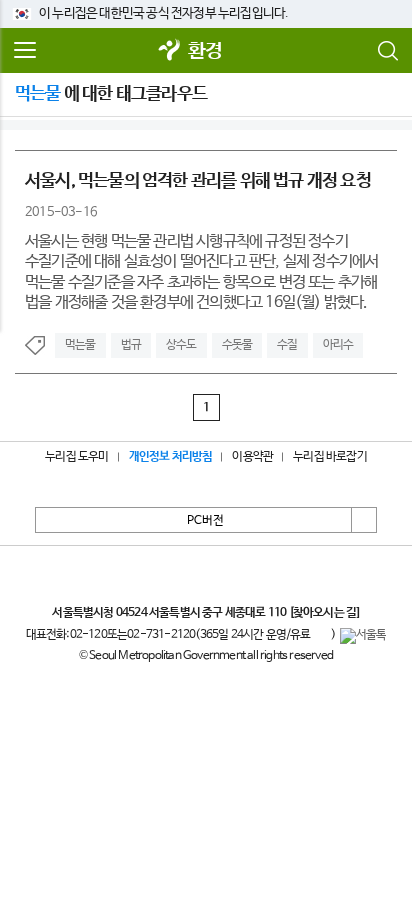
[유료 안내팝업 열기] (321, 636)
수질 (287, 345)
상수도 (181, 345)
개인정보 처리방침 (171, 457)
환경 (205, 51)
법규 (131, 345)
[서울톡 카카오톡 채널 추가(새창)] (363, 636)
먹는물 (80, 345)
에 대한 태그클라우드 (111, 94)
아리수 (338, 345)
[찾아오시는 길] (324, 613)
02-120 (88, 635)
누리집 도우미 (76, 457)
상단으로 (364, 520)
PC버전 (205, 521)
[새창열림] (170, 51)
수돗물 (237, 345)
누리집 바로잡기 (330, 457)
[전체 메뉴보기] (25, 51)
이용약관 (252, 457)
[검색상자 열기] (387, 51)
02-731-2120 (161, 635)
